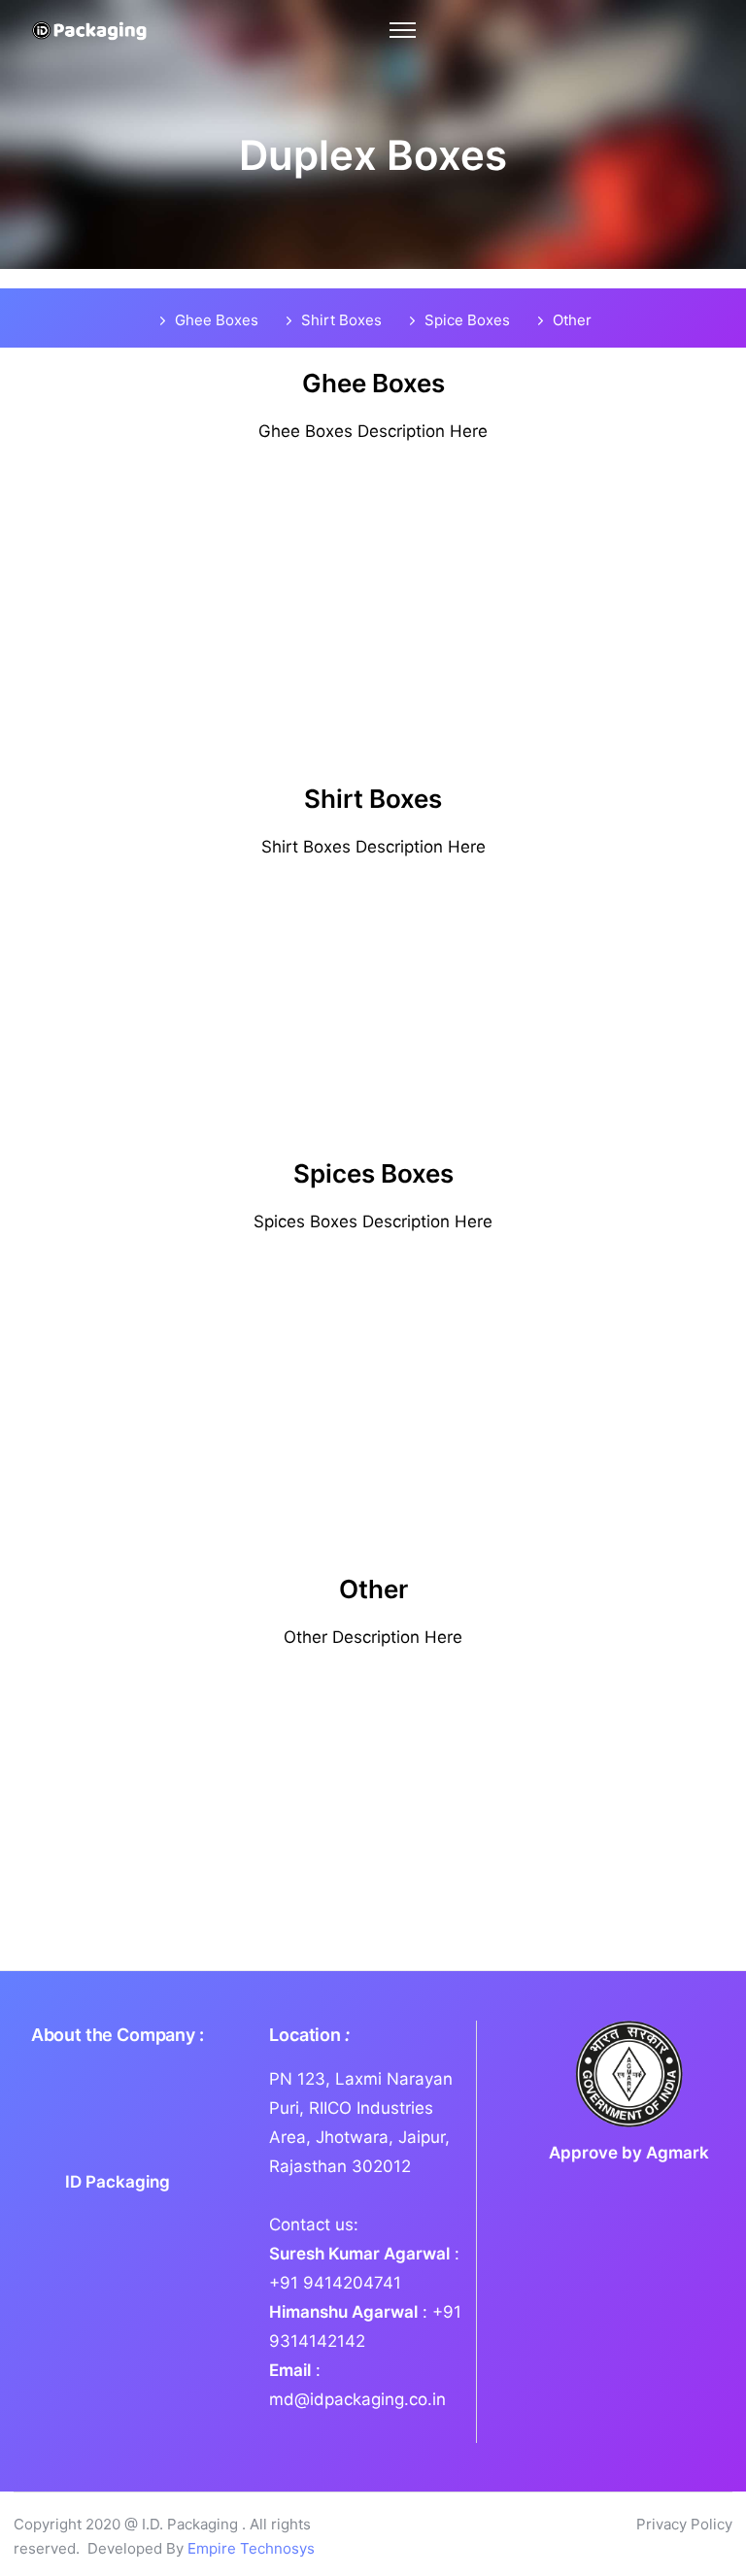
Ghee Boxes (217, 320)
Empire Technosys (251, 2548)
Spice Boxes (467, 320)
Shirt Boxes (341, 320)
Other (572, 320)
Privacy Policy (684, 2524)
